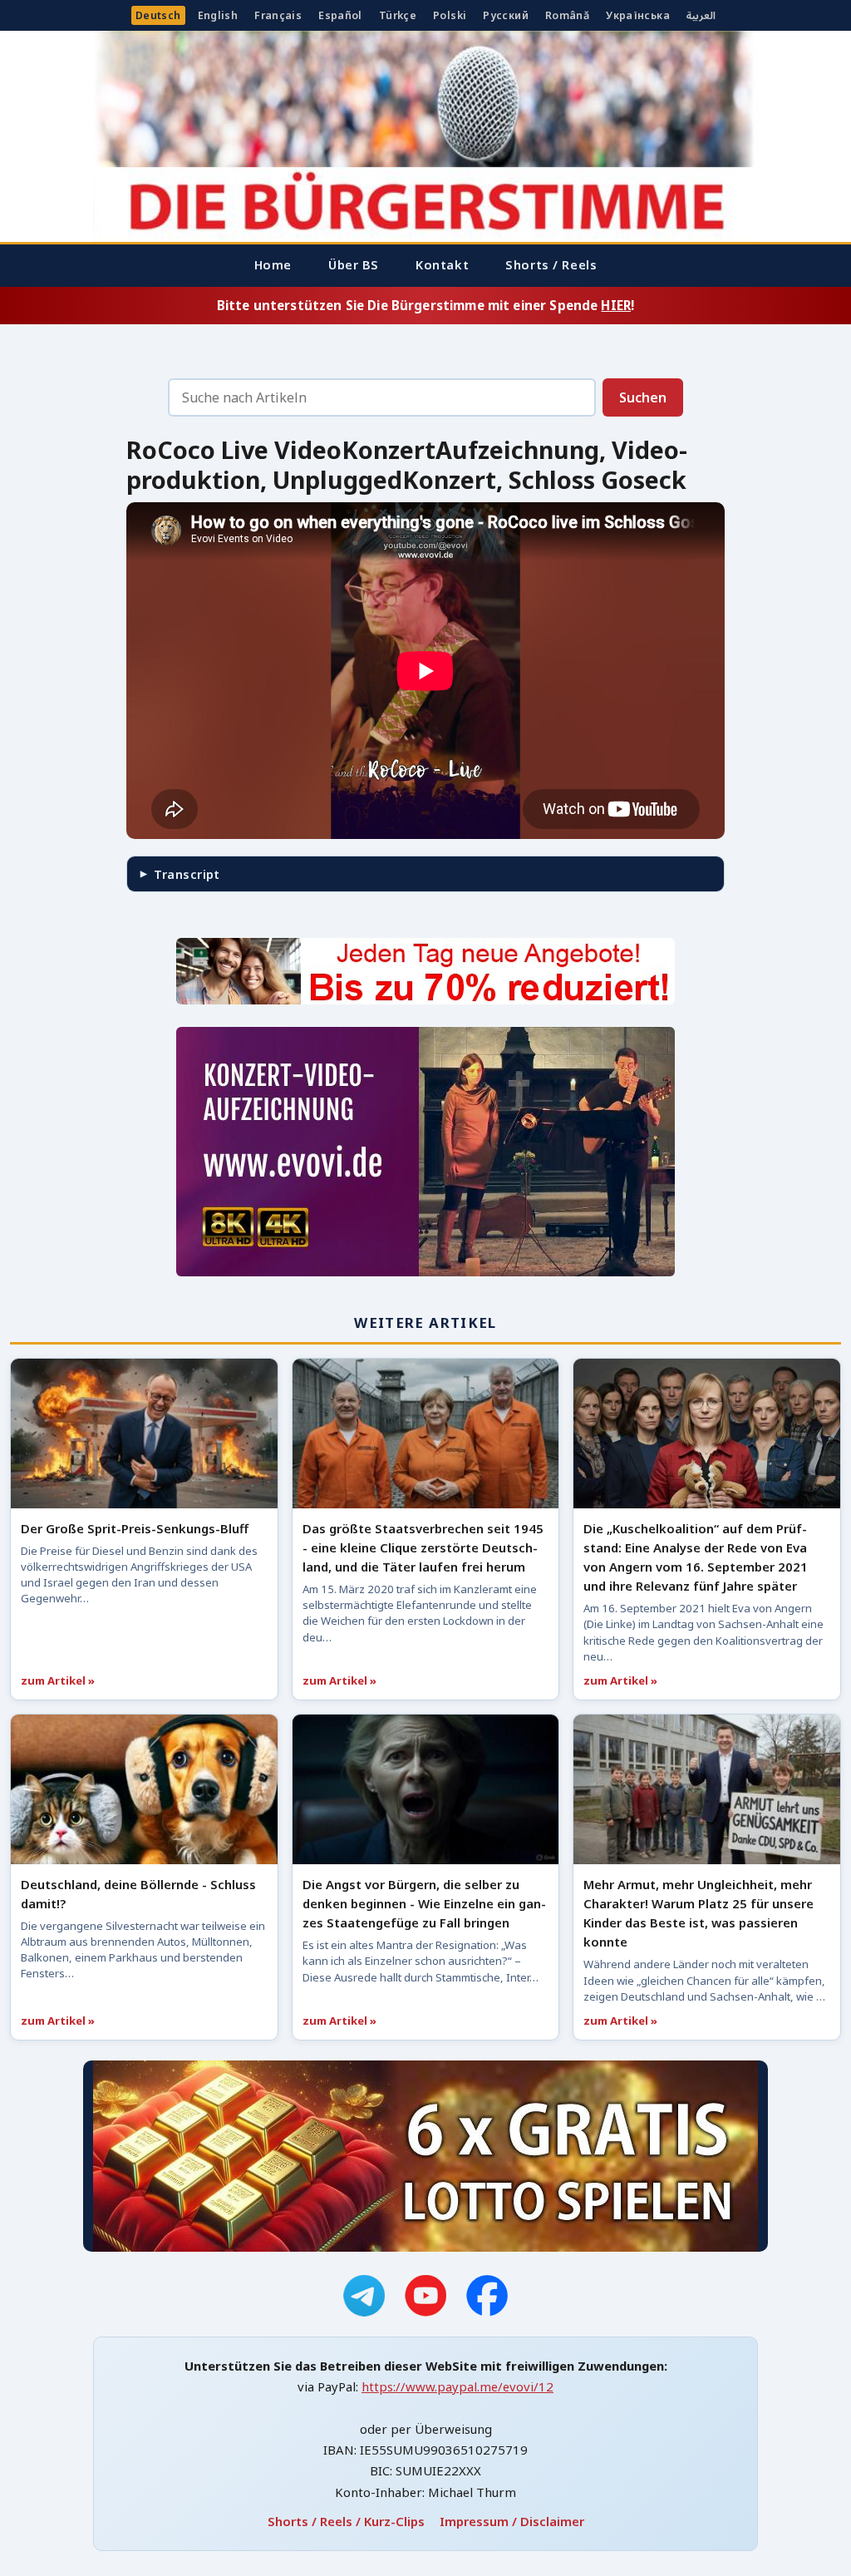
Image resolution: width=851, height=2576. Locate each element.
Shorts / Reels (551, 264)
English (218, 15)
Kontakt (442, 264)
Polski (450, 15)
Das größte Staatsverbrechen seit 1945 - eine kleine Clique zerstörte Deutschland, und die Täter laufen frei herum (423, 1547)
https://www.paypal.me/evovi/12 (457, 2386)
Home (273, 264)
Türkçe (398, 15)
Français (278, 15)
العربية (701, 15)
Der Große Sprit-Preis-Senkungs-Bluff (135, 1528)
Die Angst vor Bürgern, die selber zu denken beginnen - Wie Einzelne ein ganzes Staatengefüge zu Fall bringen (424, 1903)
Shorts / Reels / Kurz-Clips (346, 2521)
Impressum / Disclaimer (512, 2521)
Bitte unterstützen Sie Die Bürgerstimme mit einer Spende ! (425, 305)
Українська (638, 15)
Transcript (187, 874)
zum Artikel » (58, 1680)
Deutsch (158, 15)
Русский (506, 15)
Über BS (354, 264)
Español (340, 15)
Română (567, 15)
